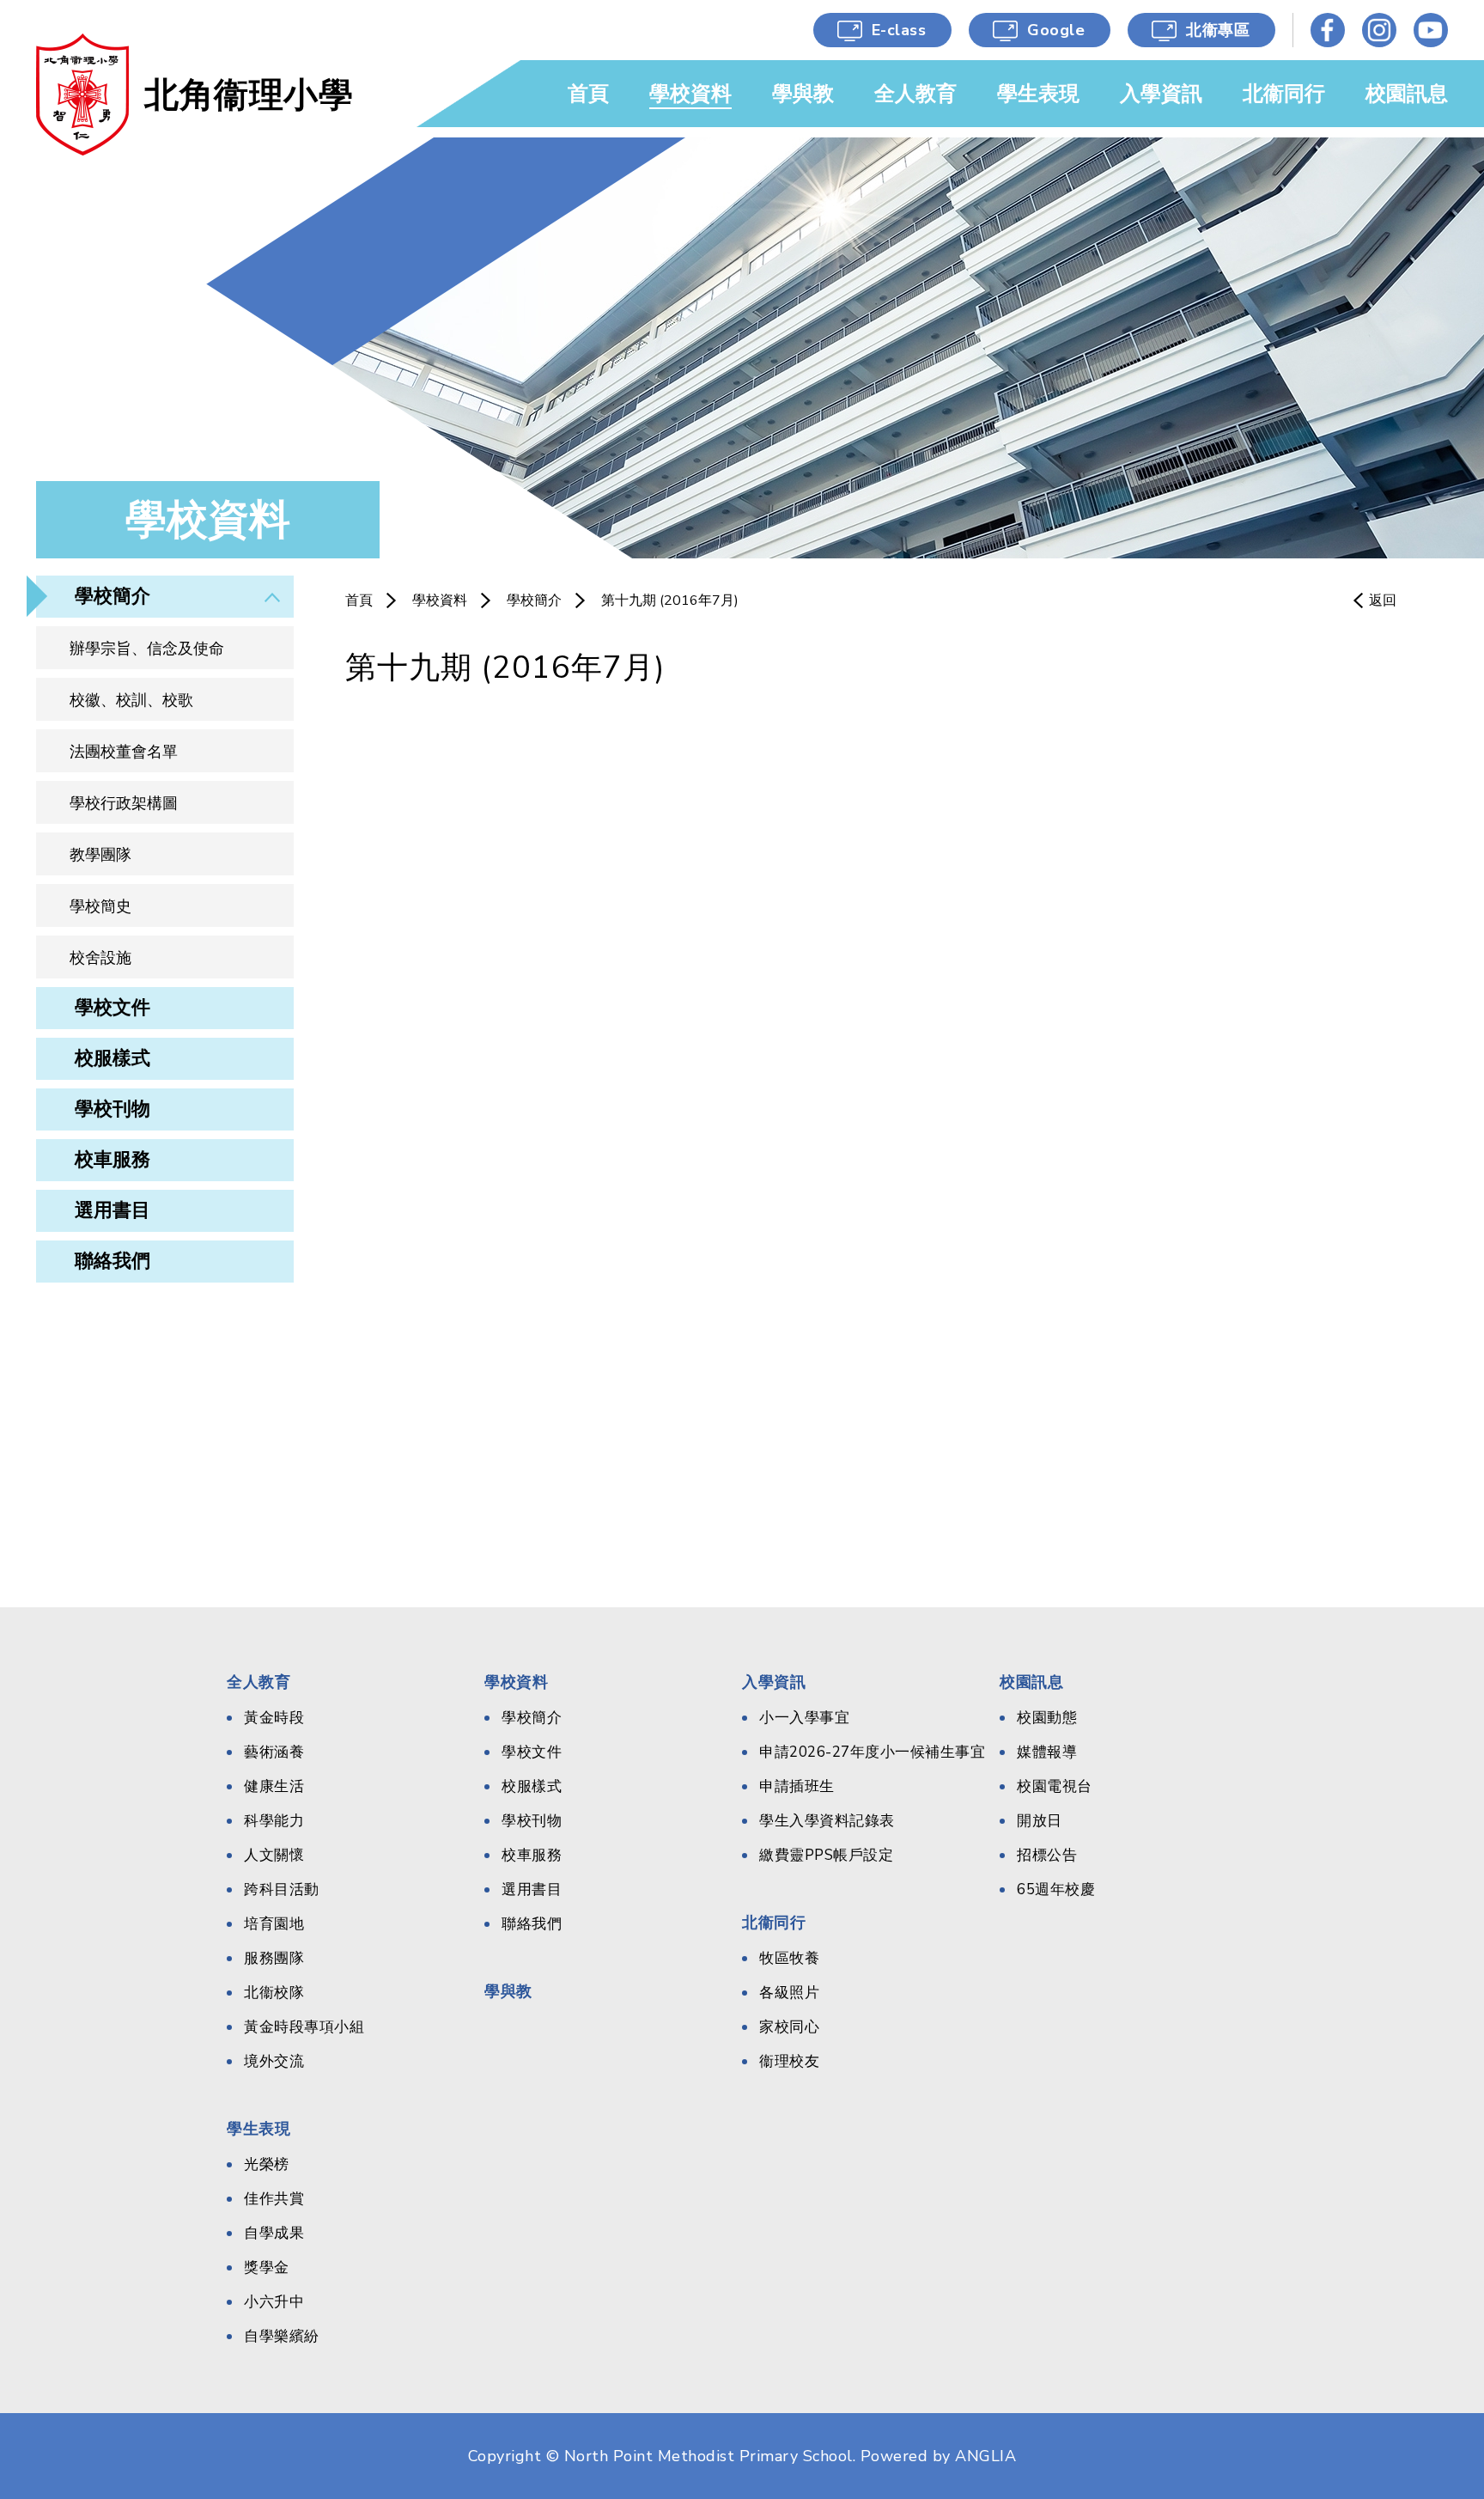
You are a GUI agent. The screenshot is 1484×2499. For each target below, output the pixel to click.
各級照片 (789, 1993)
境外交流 (274, 2061)
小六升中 (274, 2302)
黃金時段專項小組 (304, 2027)
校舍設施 (100, 958)
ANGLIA (985, 2456)
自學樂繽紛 (282, 2336)
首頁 (359, 600)
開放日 (1040, 1821)
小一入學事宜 (804, 1718)
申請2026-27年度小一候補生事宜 (872, 1752)
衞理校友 (789, 2061)
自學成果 (274, 2233)
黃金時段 (274, 1718)
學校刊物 (113, 1109)
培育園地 (274, 1924)
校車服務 (113, 1160)
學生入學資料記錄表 (827, 1821)
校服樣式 (113, 1058)
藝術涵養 (274, 1752)
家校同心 (789, 2027)
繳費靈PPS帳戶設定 (826, 1855)
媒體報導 (1047, 1752)
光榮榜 (267, 2164)
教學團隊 (100, 855)
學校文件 (113, 1008)
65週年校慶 (1056, 1889)
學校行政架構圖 (124, 803)
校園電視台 (1055, 1786)
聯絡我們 (113, 1261)
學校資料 (440, 600)
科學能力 (274, 1821)
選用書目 (113, 1210)
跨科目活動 (282, 1889)
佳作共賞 (274, 2199)
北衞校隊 (274, 1993)
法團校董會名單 (124, 752)
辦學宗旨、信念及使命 (147, 649)
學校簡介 (113, 596)
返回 (1383, 600)
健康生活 (274, 1786)
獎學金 (267, 2267)
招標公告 (1047, 1855)
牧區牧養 (789, 1958)
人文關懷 (274, 1855)
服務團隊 (274, 1958)
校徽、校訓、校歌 (131, 700)
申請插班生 (797, 1786)
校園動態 (1047, 1718)
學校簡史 (100, 906)
